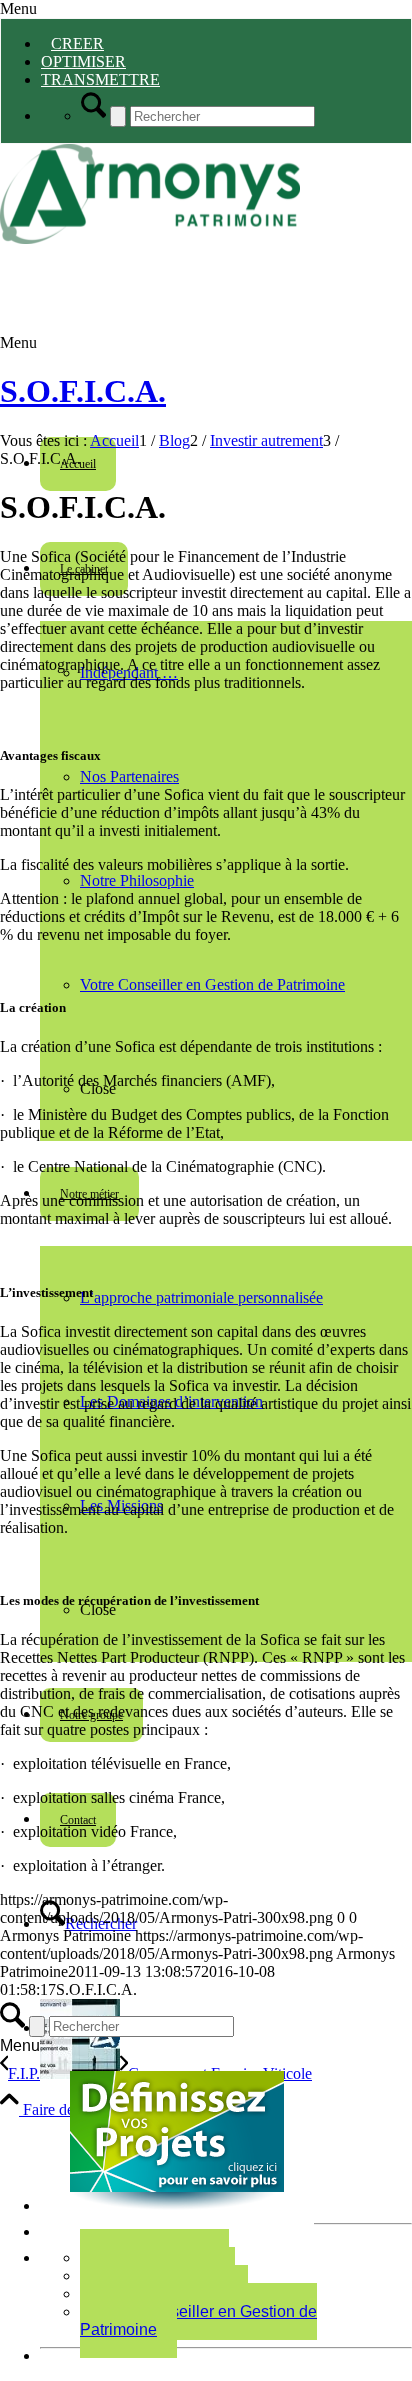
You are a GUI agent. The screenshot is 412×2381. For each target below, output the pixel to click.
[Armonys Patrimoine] (150, 238)
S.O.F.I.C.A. (83, 391)
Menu (18, 8)
